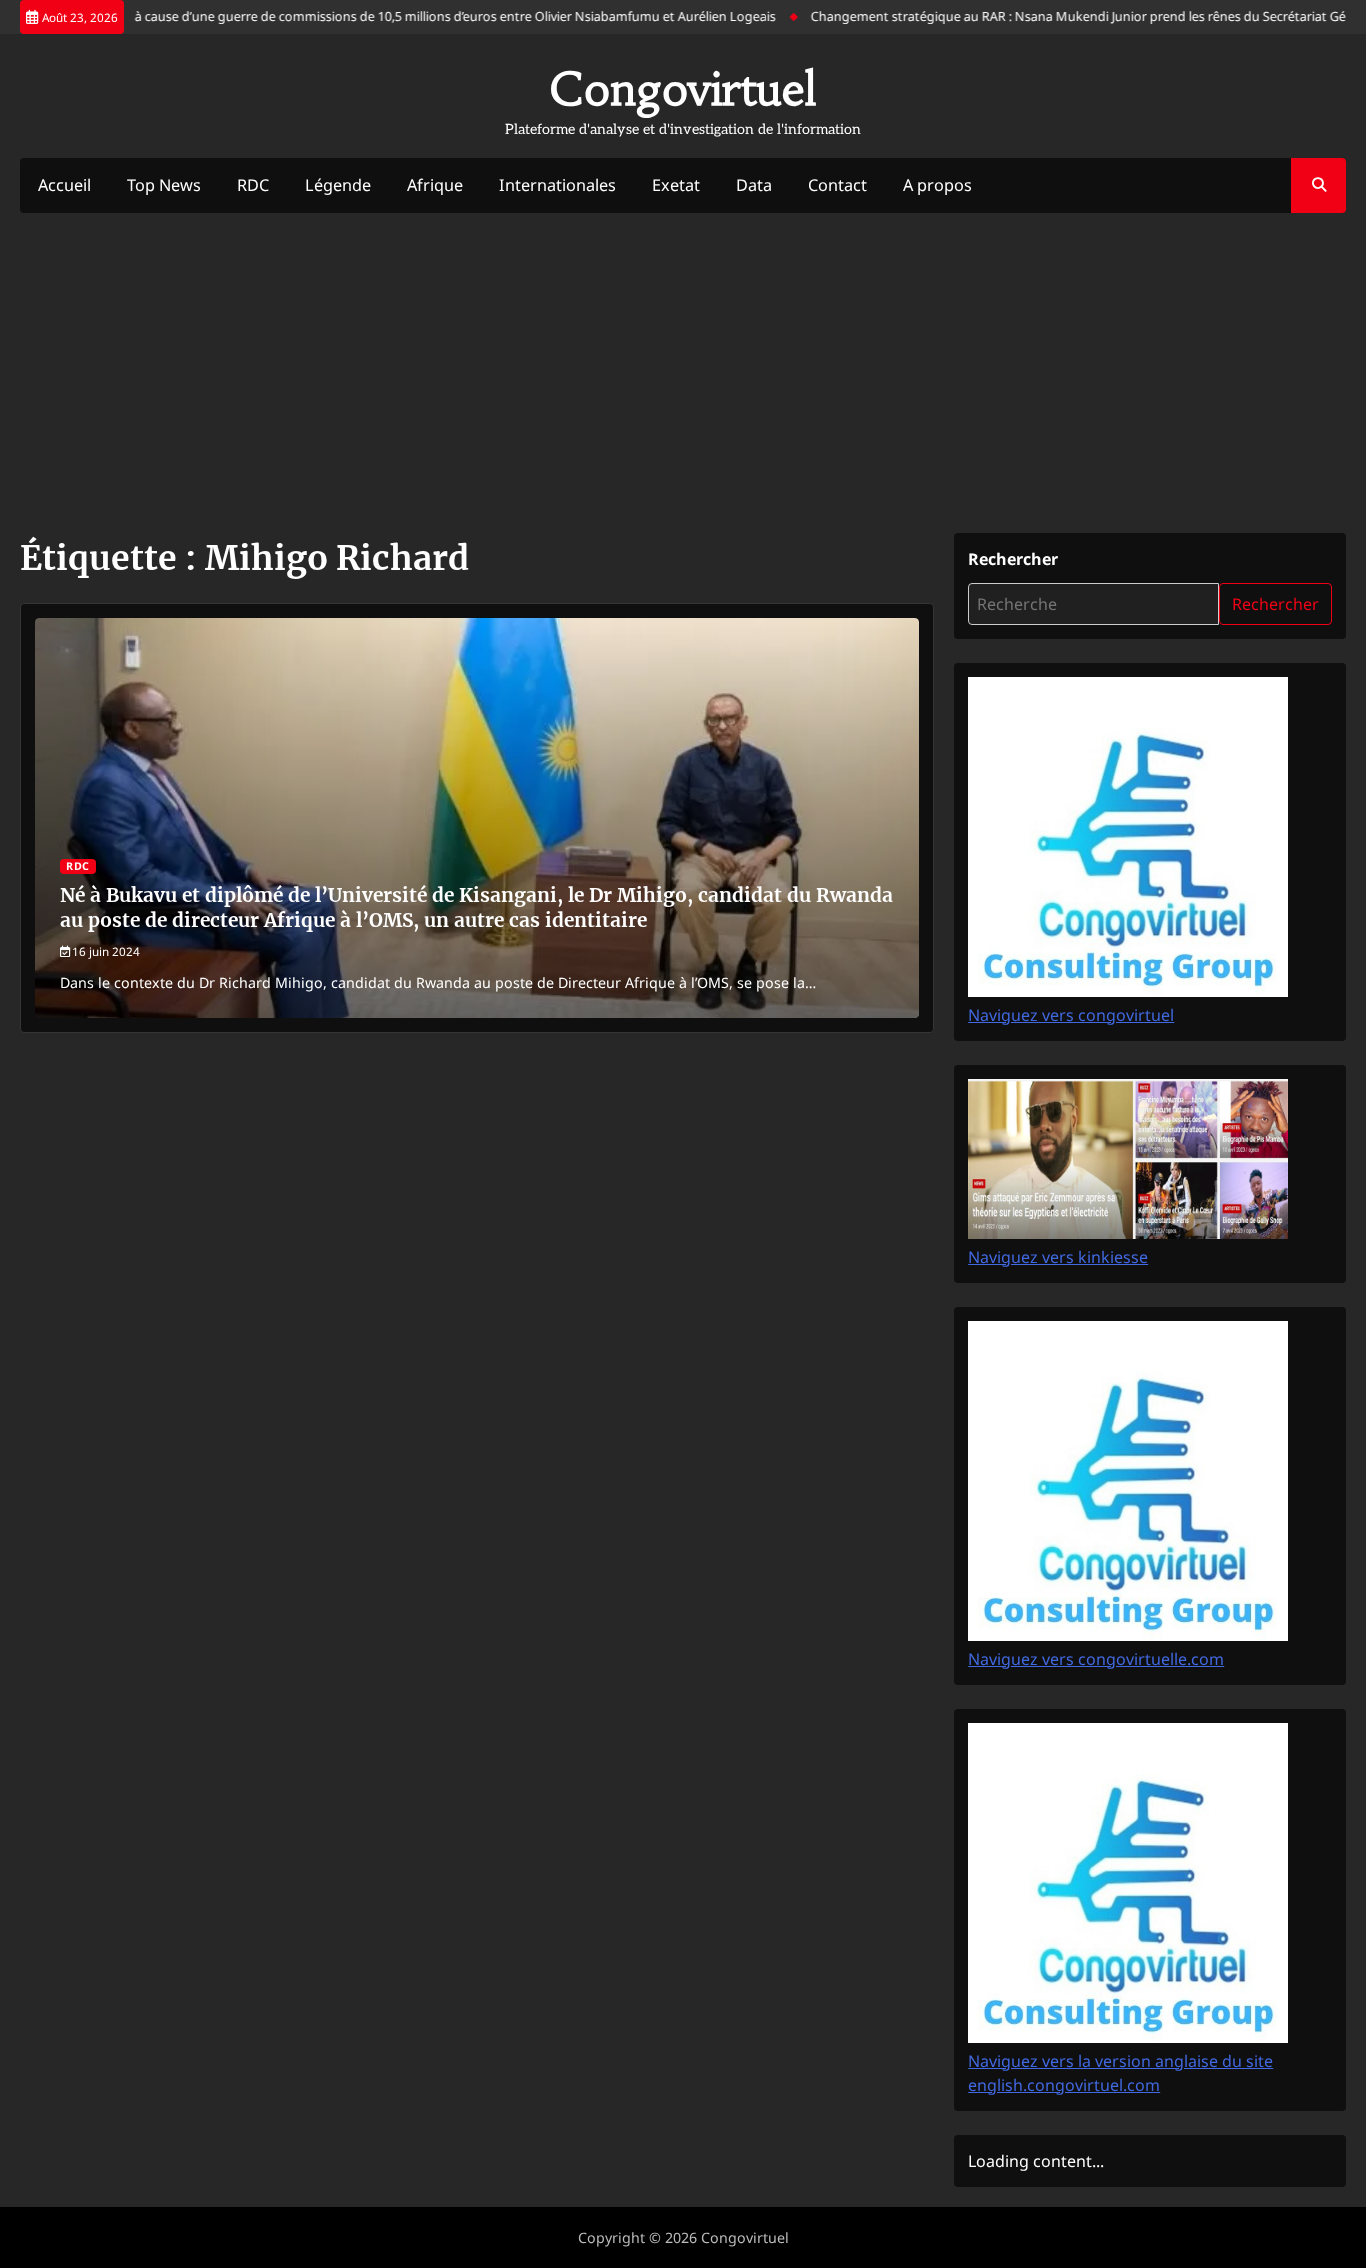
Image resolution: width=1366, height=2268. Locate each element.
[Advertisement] (683, 373)
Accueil (64, 185)
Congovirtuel (683, 89)
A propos (937, 185)
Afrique (435, 185)
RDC (253, 185)
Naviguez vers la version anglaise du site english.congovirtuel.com (1120, 2073)
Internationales (557, 185)
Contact (837, 185)
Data (754, 185)
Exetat (676, 185)
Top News (164, 185)
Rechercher (1013, 559)
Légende (338, 185)
